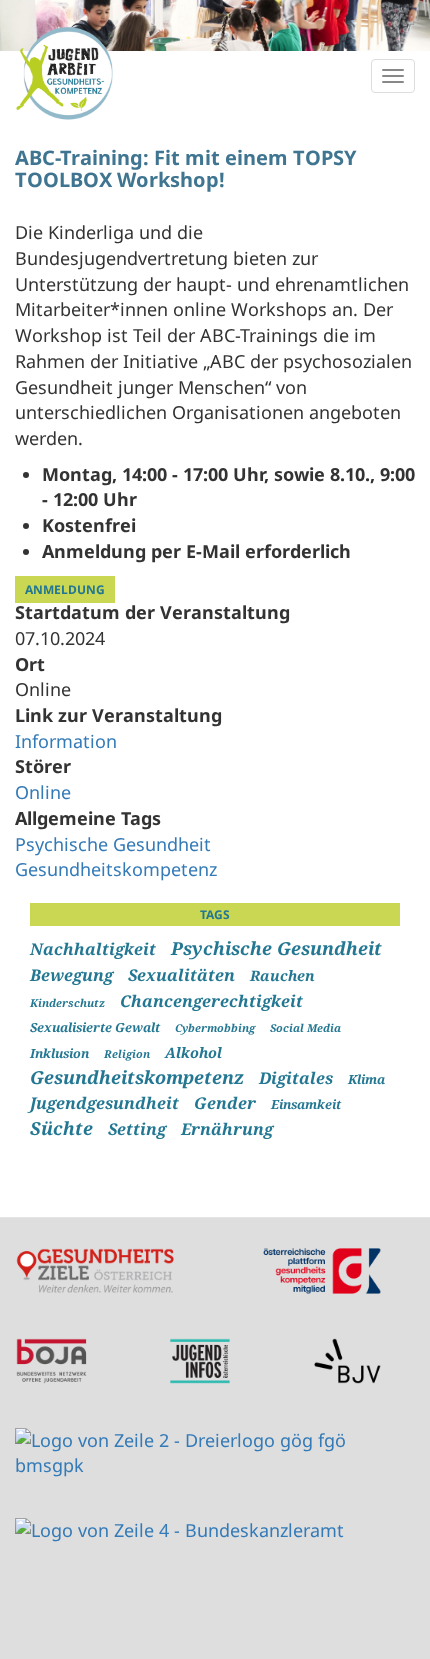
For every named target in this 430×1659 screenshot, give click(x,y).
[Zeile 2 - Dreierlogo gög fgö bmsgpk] (200, 1453)
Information (66, 741)
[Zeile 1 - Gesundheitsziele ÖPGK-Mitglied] (200, 1271)
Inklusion (59, 1053)
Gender (225, 1103)
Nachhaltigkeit (93, 949)
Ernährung (227, 1129)
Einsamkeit (306, 1104)
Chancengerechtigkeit (211, 1001)
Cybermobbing (215, 1027)
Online (43, 792)
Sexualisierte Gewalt (95, 1027)
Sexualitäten (181, 975)
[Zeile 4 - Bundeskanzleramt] (179, 1531)
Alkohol (193, 1052)
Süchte (61, 1128)
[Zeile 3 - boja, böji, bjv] (200, 1361)
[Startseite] (65, 73)
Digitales (296, 1078)
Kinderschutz (67, 1002)
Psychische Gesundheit (113, 844)
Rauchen (282, 975)
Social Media (305, 1027)
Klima (366, 1079)
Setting (137, 1129)
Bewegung (71, 975)
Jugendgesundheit (104, 1103)
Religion (127, 1053)
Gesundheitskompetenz (116, 869)
